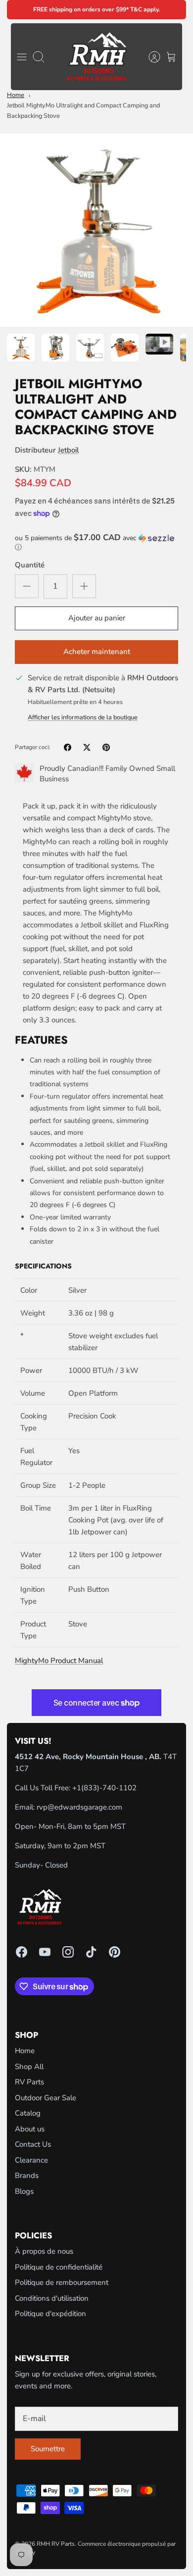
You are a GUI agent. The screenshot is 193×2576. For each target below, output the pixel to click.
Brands (27, 2175)
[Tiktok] (91, 1952)
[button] (96, 543)
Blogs (24, 2191)
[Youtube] (45, 1952)
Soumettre (48, 2449)
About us (30, 2129)
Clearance (31, 2160)
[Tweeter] (87, 747)
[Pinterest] (115, 1952)
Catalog (28, 2113)
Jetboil (68, 450)
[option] (96, 230)
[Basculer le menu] (22, 57)
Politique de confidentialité (59, 2267)
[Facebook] (22, 1952)
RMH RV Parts (56, 2544)
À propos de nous (44, 2251)
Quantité (30, 565)
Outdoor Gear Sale (46, 2098)
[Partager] (68, 747)
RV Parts (29, 2082)
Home (16, 95)
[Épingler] (106, 747)
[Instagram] (68, 1952)
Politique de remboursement (62, 2282)
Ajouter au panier (97, 618)
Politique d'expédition (50, 2314)
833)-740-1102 (110, 1788)
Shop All (29, 2067)
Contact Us (33, 2144)
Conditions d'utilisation (52, 2298)
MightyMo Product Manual (59, 1661)
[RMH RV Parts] (97, 57)
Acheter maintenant (97, 652)
